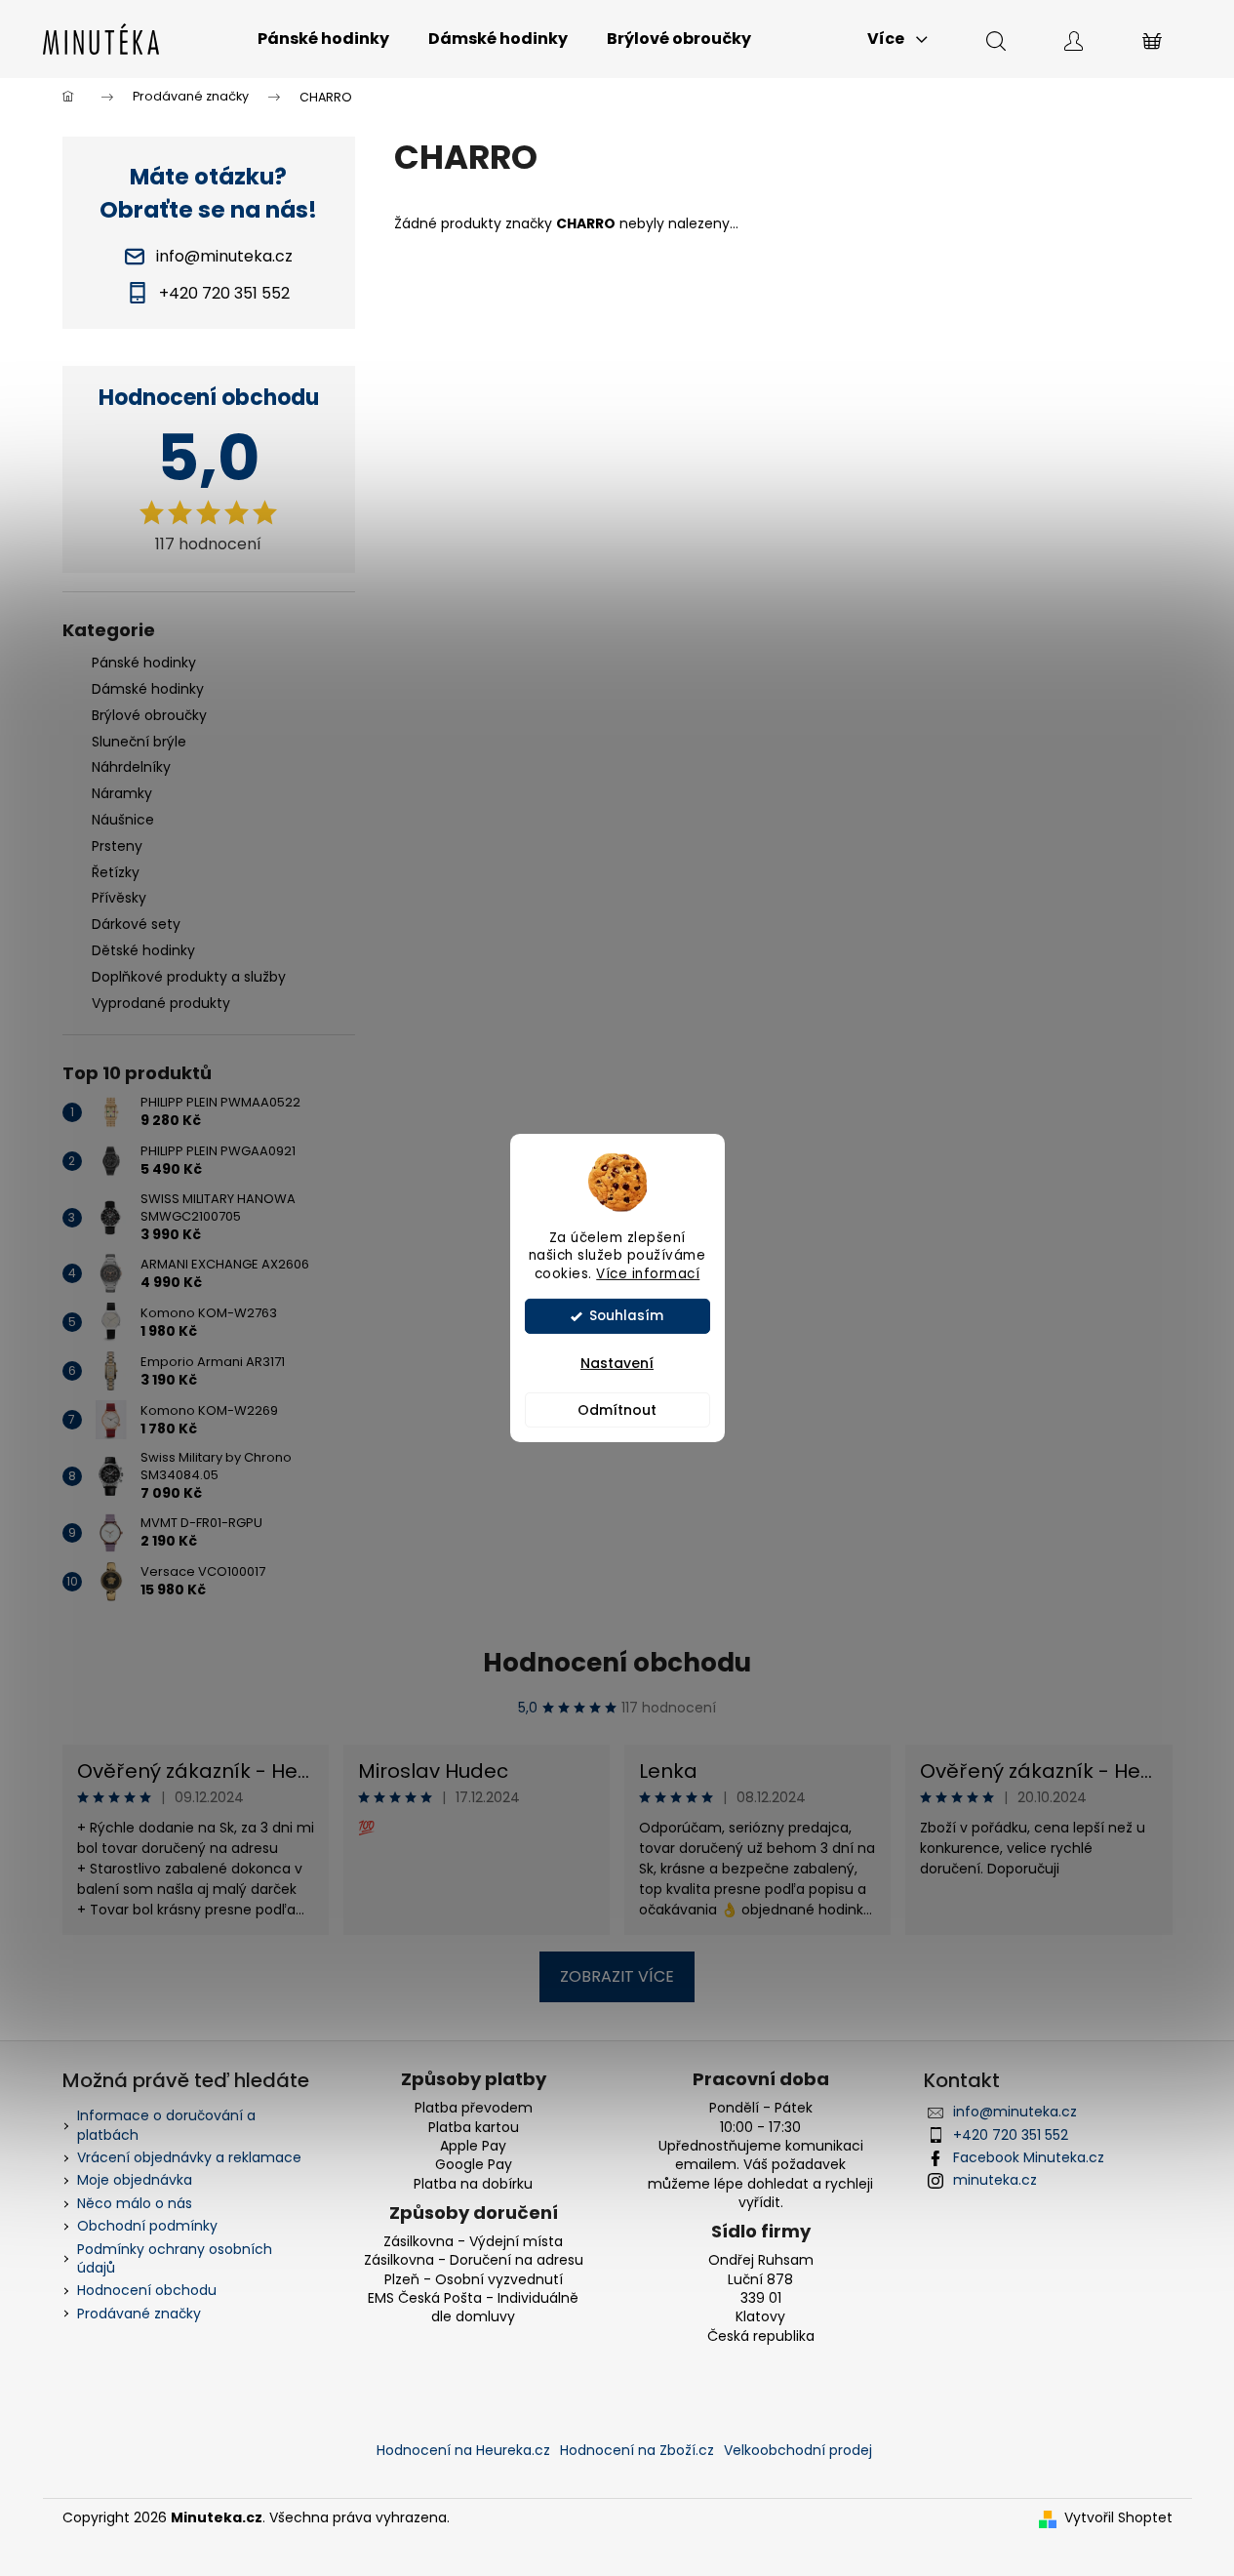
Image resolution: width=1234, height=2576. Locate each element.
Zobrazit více (617, 1976)
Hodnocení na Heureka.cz (463, 2450)
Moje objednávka (135, 2180)
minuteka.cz (995, 2180)
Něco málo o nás (135, 2203)
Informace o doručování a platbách (166, 2125)
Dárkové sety (136, 924)
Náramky (122, 793)
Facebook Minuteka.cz (1029, 2157)
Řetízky (116, 872)
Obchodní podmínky (147, 2226)
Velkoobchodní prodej (798, 2450)
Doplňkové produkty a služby (189, 977)
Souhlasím (626, 1316)
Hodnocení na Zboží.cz (637, 2450)
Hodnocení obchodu (617, 1663)
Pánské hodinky (144, 663)
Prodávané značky (139, 2314)
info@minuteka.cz (1015, 2112)
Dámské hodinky (148, 689)
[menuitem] (323, 39)
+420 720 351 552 (1011, 2135)
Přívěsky (119, 898)
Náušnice (123, 820)
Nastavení (617, 1363)
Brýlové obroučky (149, 715)
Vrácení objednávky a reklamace (189, 2157)
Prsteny (117, 846)
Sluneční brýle (139, 742)
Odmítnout (617, 1410)
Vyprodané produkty (161, 1003)
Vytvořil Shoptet (1118, 2518)
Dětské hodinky (143, 950)
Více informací (648, 1274)
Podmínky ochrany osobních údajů (175, 2258)
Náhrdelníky (131, 767)
